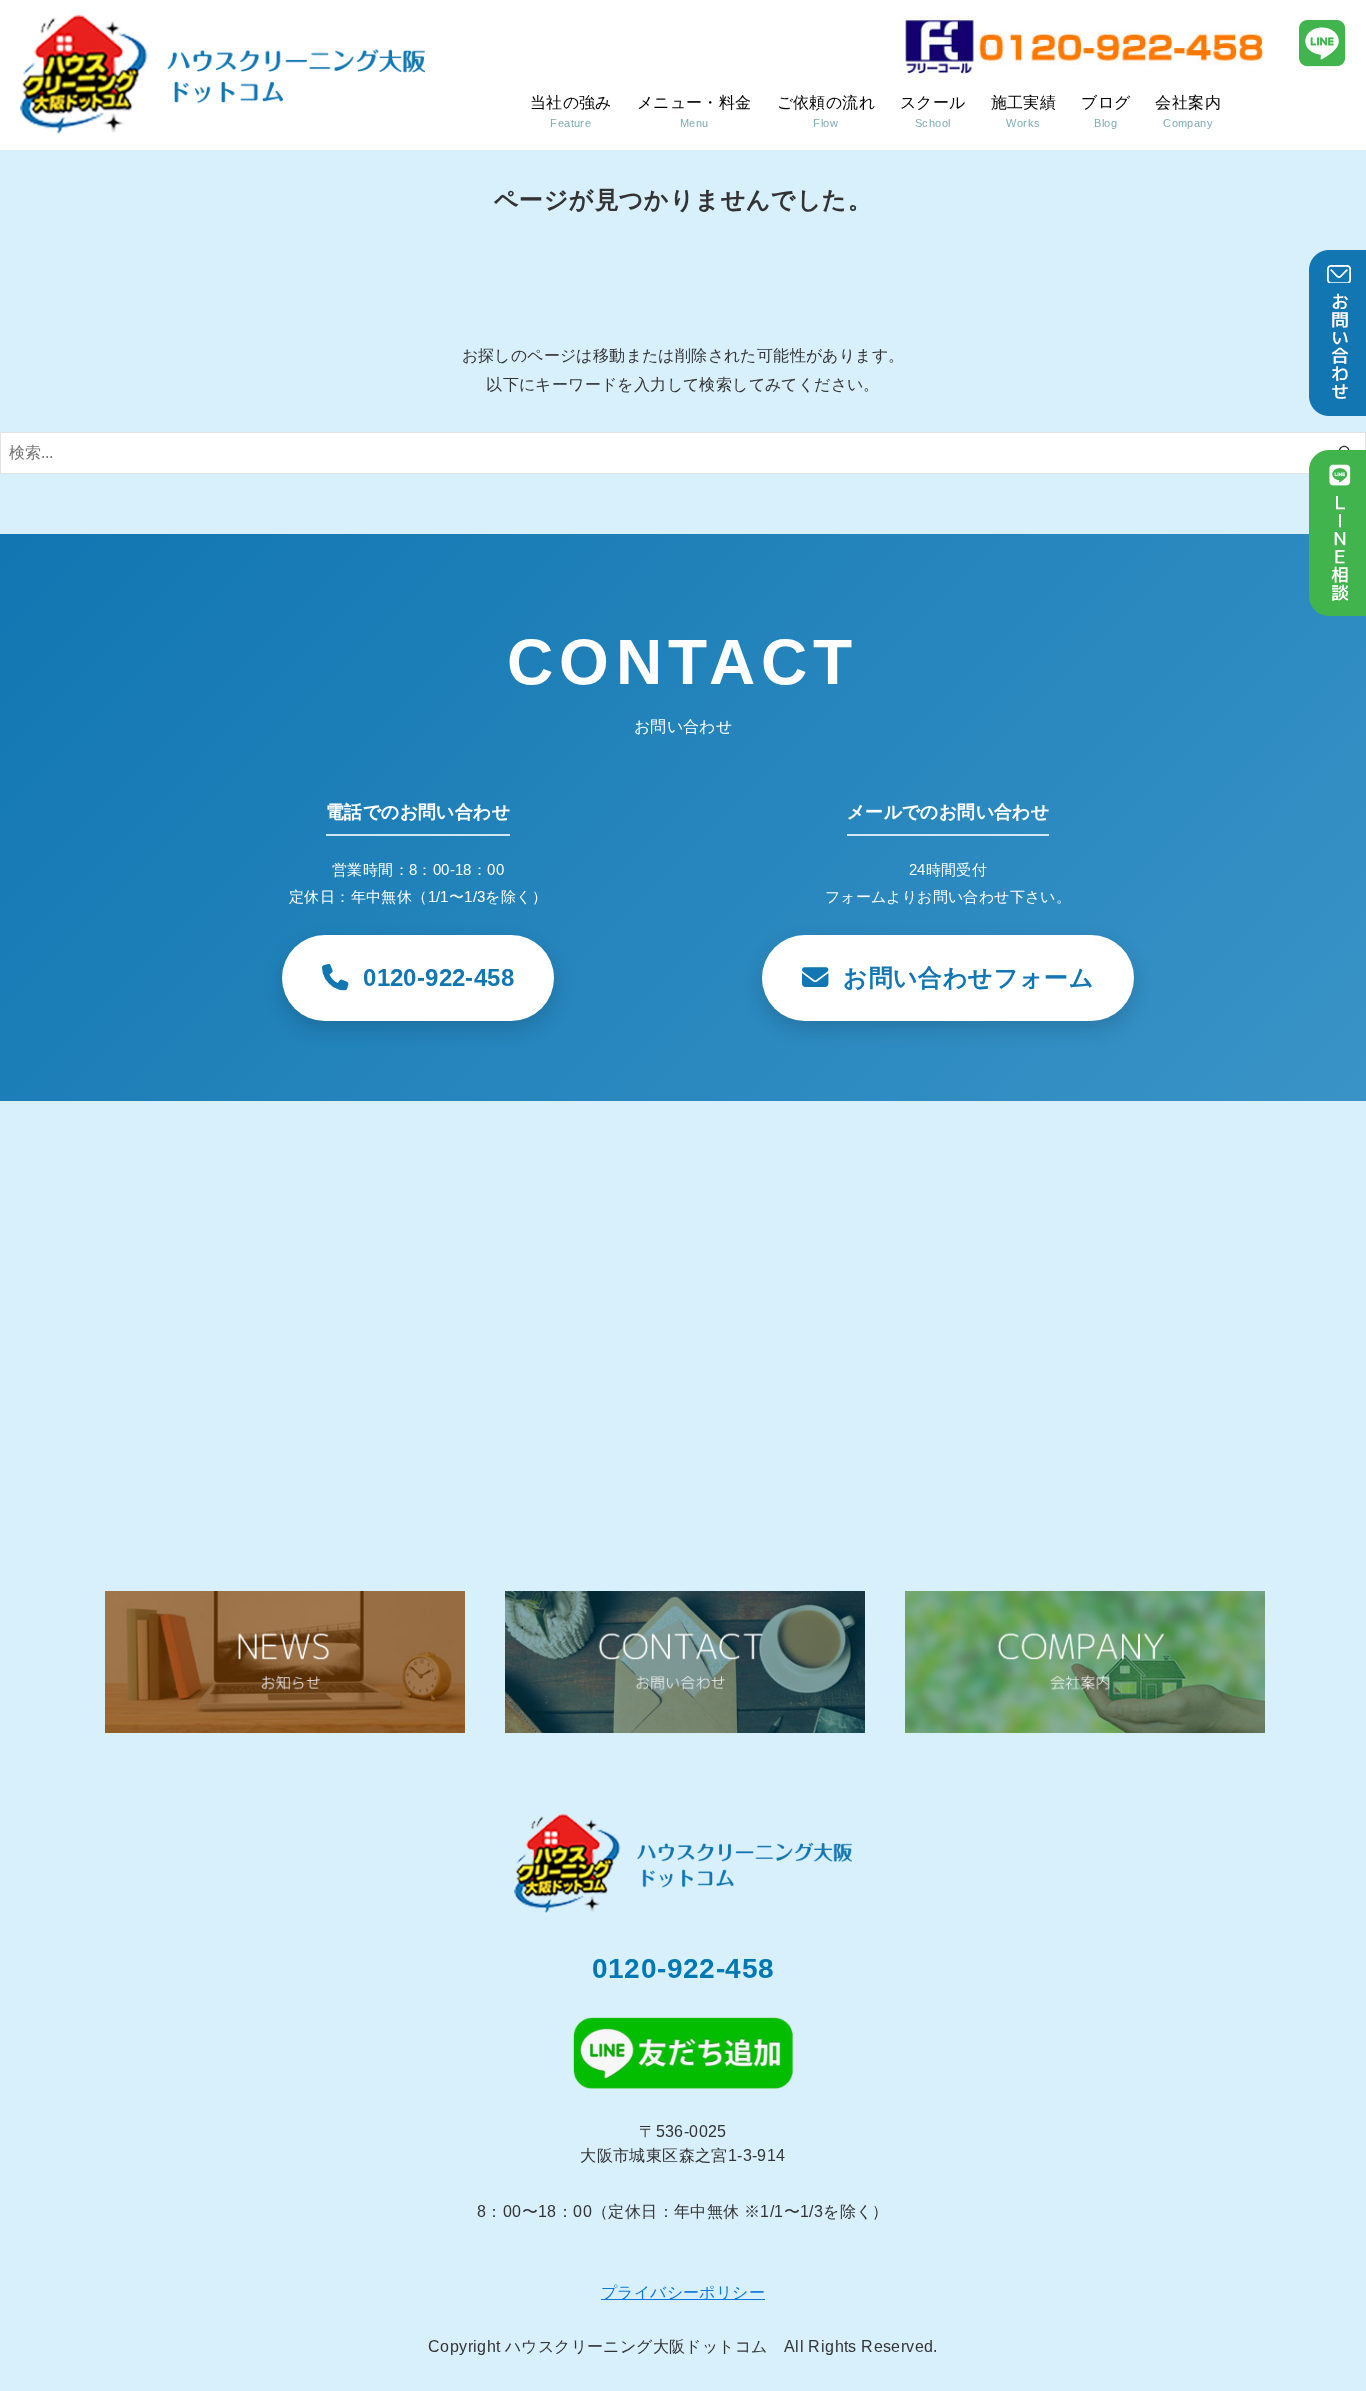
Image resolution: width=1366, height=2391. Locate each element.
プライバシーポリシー (683, 2292)
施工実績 (1024, 111)
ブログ (1105, 111)
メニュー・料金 (694, 111)
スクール (933, 111)
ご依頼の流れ (826, 111)
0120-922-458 (683, 1968)
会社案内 (1188, 111)
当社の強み (571, 111)
